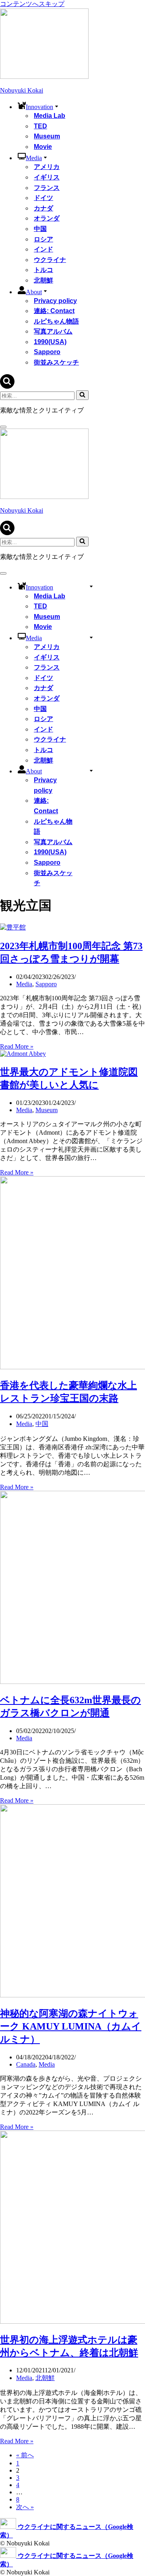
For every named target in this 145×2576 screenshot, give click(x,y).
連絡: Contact (54, 311)
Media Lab (50, 116)
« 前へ (25, 2455)
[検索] (7, 386)
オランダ (47, 218)
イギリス (47, 177)
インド (43, 249)
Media (24, 984)
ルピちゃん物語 (56, 321)
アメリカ (47, 167)
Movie (43, 147)
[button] (57, 106)
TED (40, 126)
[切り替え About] (91, 770)
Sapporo (47, 352)
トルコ (43, 270)
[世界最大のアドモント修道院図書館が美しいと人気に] (23, 1054)
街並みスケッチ (56, 362)
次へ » (25, 2507)
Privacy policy (55, 301)
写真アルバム (53, 331)
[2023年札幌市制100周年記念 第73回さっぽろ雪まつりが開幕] (13, 927)
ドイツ (43, 198)
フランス (47, 188)
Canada (26, 2064)
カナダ (43, 208)
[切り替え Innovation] (91, 586)
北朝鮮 (43, 280)
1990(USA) (50, 342)
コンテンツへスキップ (32, 4)
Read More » (17, 1046)
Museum (47, 136)
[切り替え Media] (91, 637)
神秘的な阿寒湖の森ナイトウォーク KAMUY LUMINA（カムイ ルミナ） (71, 2026)
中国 (40, 229)
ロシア (43, 239)
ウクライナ (50, 260)
